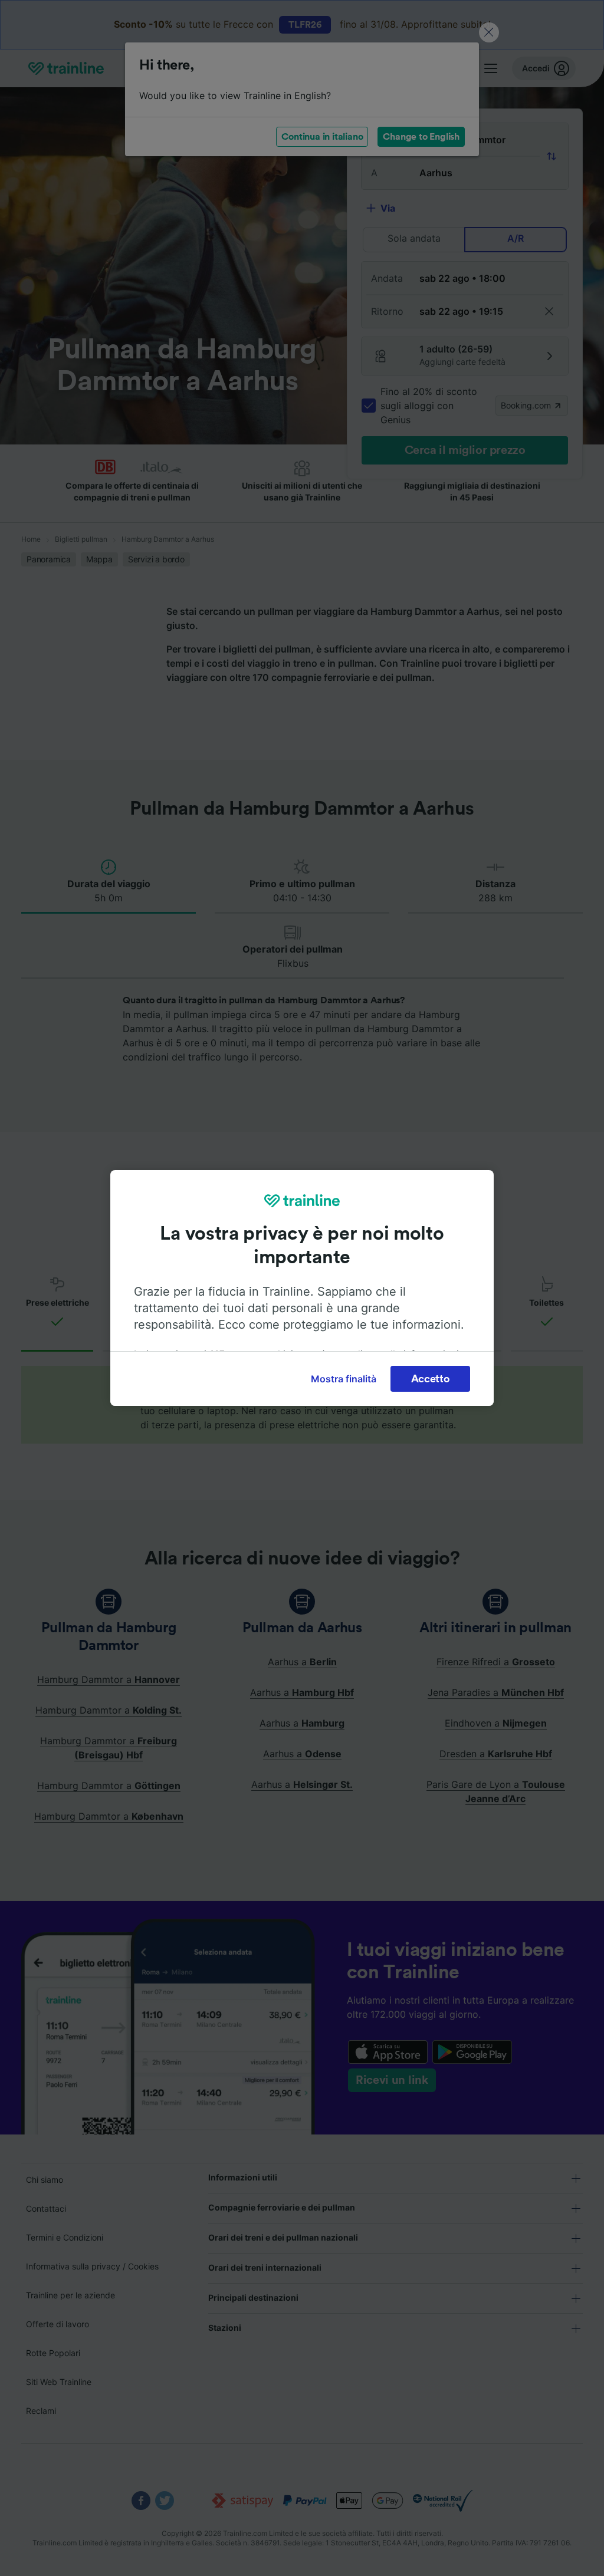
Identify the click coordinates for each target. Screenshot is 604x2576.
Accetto (431, 1379)
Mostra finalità (344, 1379)
